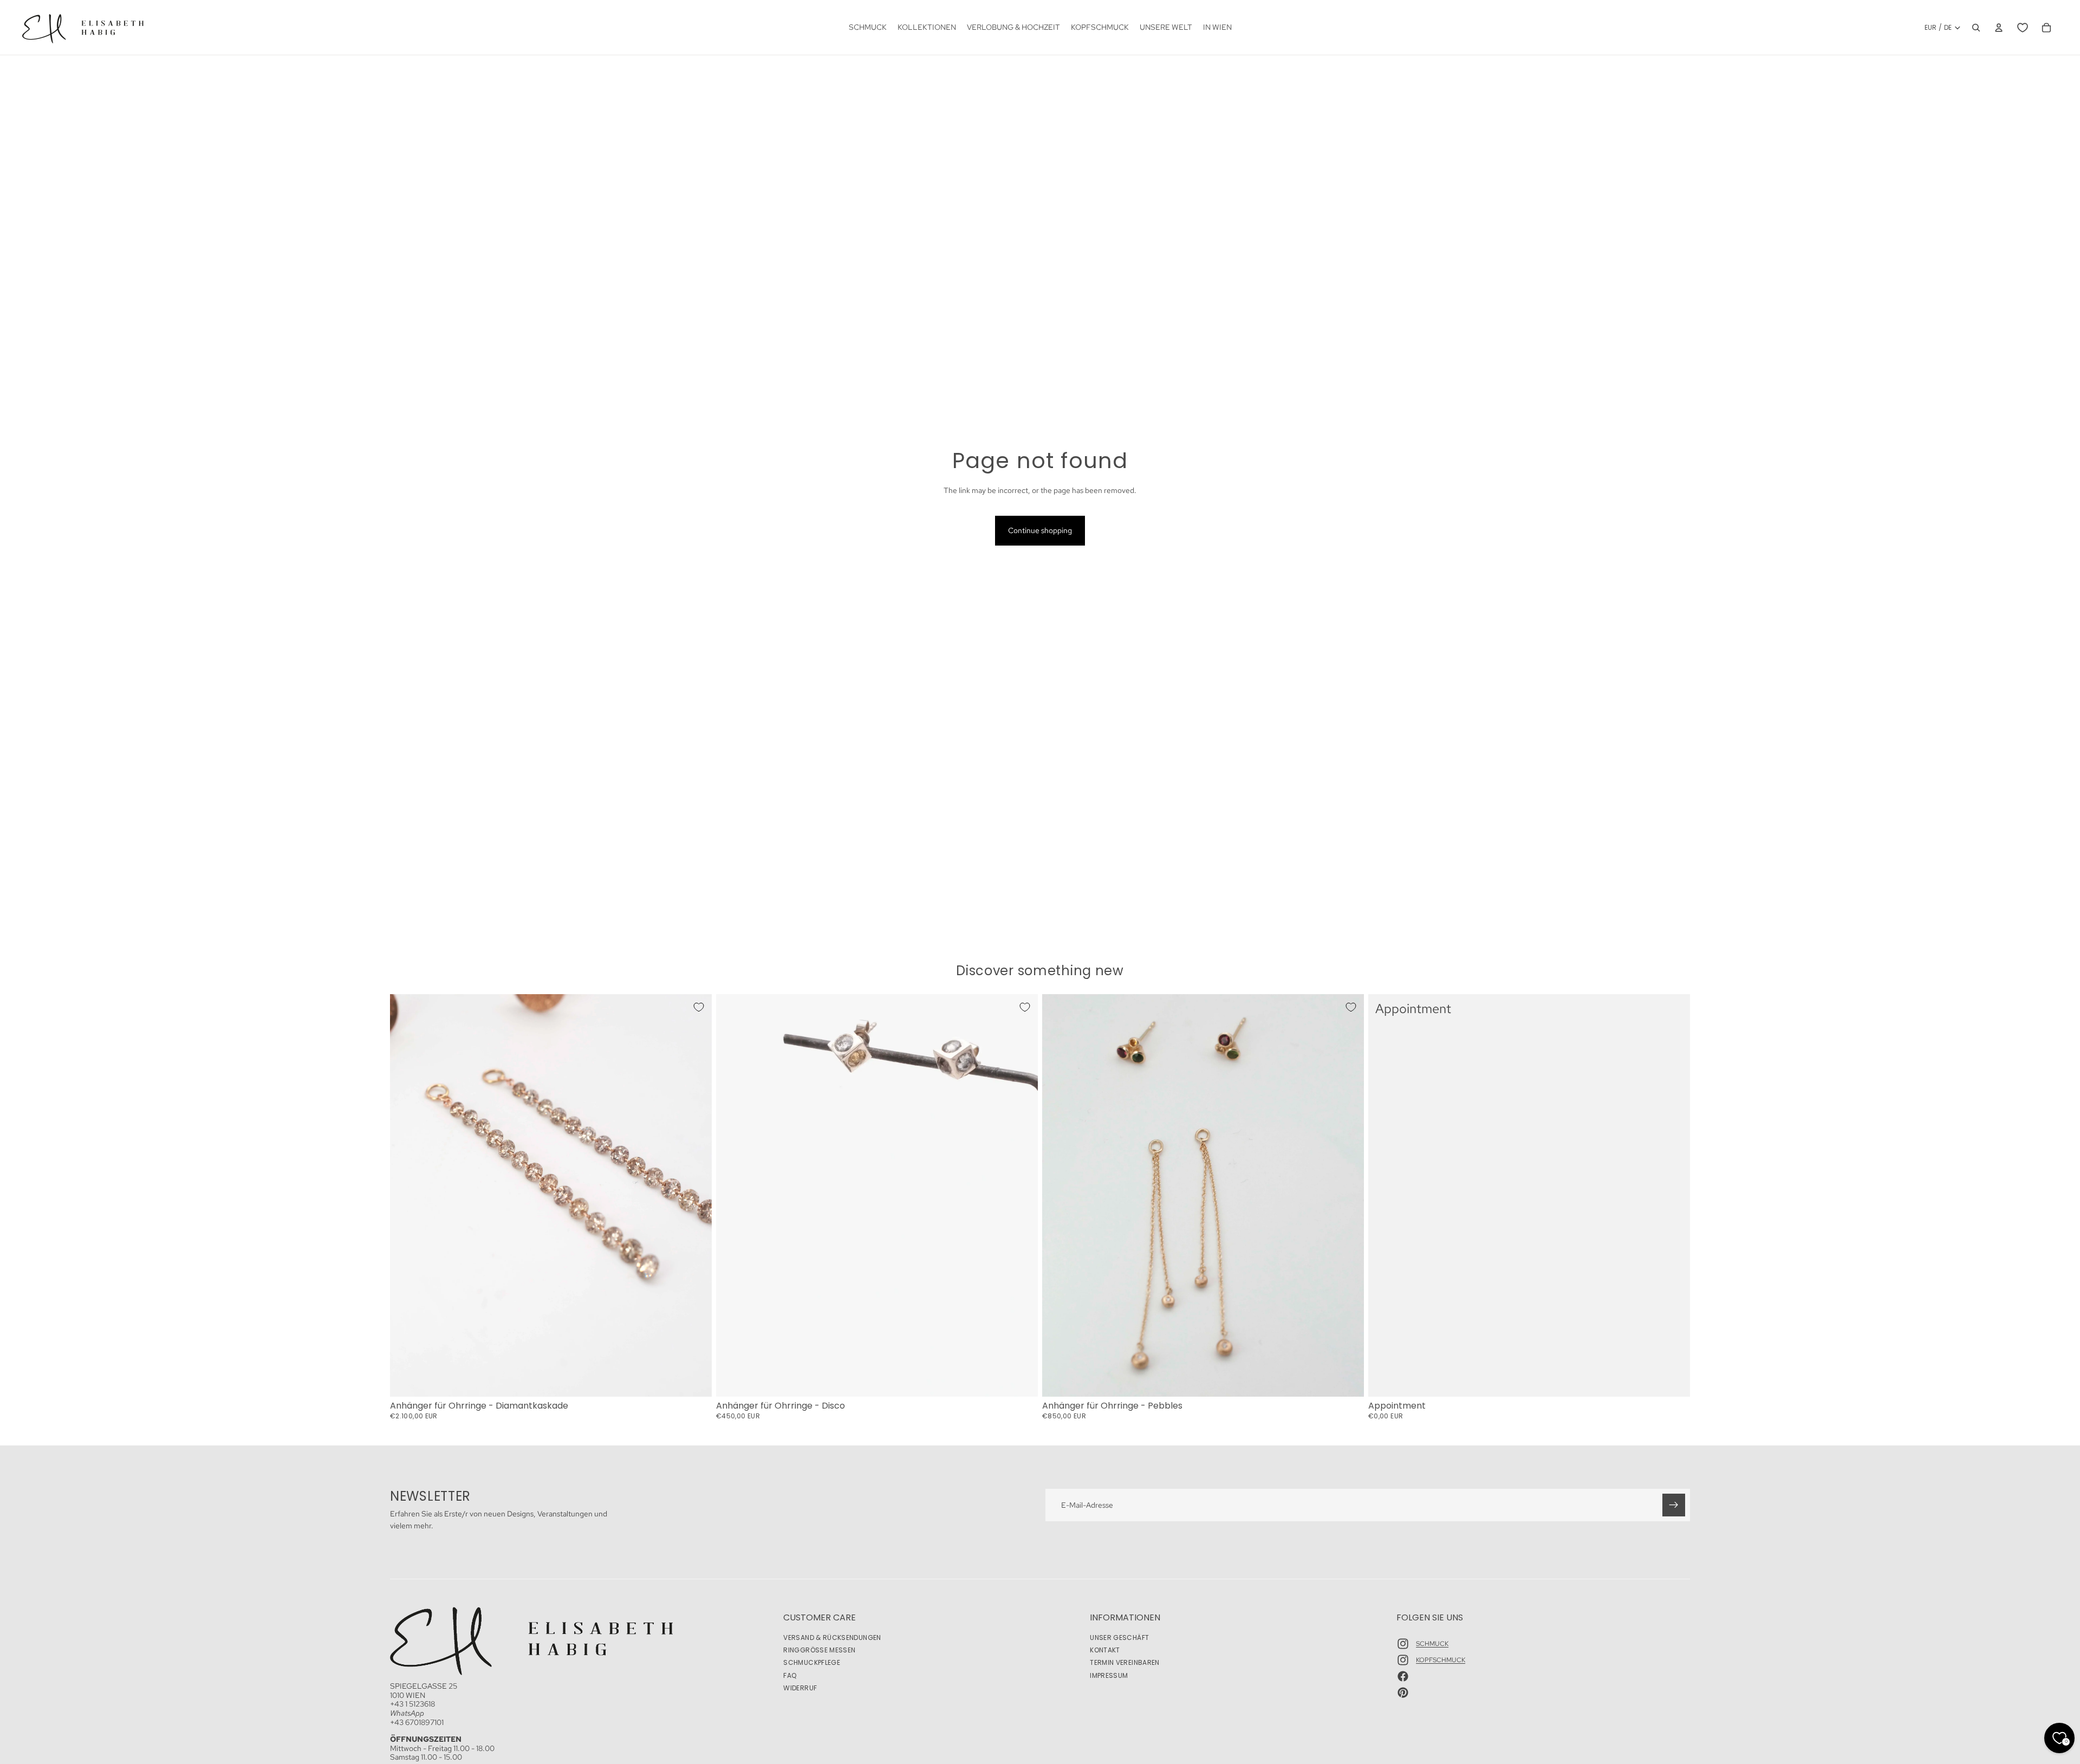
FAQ (790, 1675)
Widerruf (800, 1688)
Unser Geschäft (1119, 1637)
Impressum (1109, 1675)
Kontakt (1105, 1650)
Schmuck (1432, 1644)
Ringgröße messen (819, 1650)
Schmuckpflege (812, 1662)
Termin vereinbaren (1124, 1662)
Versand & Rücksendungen (832, 1637)
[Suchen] (1976, 28)
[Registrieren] (1674, 1505)
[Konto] (1999, 28)
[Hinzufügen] (695, 1380)
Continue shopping (1040, 530)
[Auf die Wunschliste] (699, 1007)
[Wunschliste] (2023, 28)
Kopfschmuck (1441, 1660)
